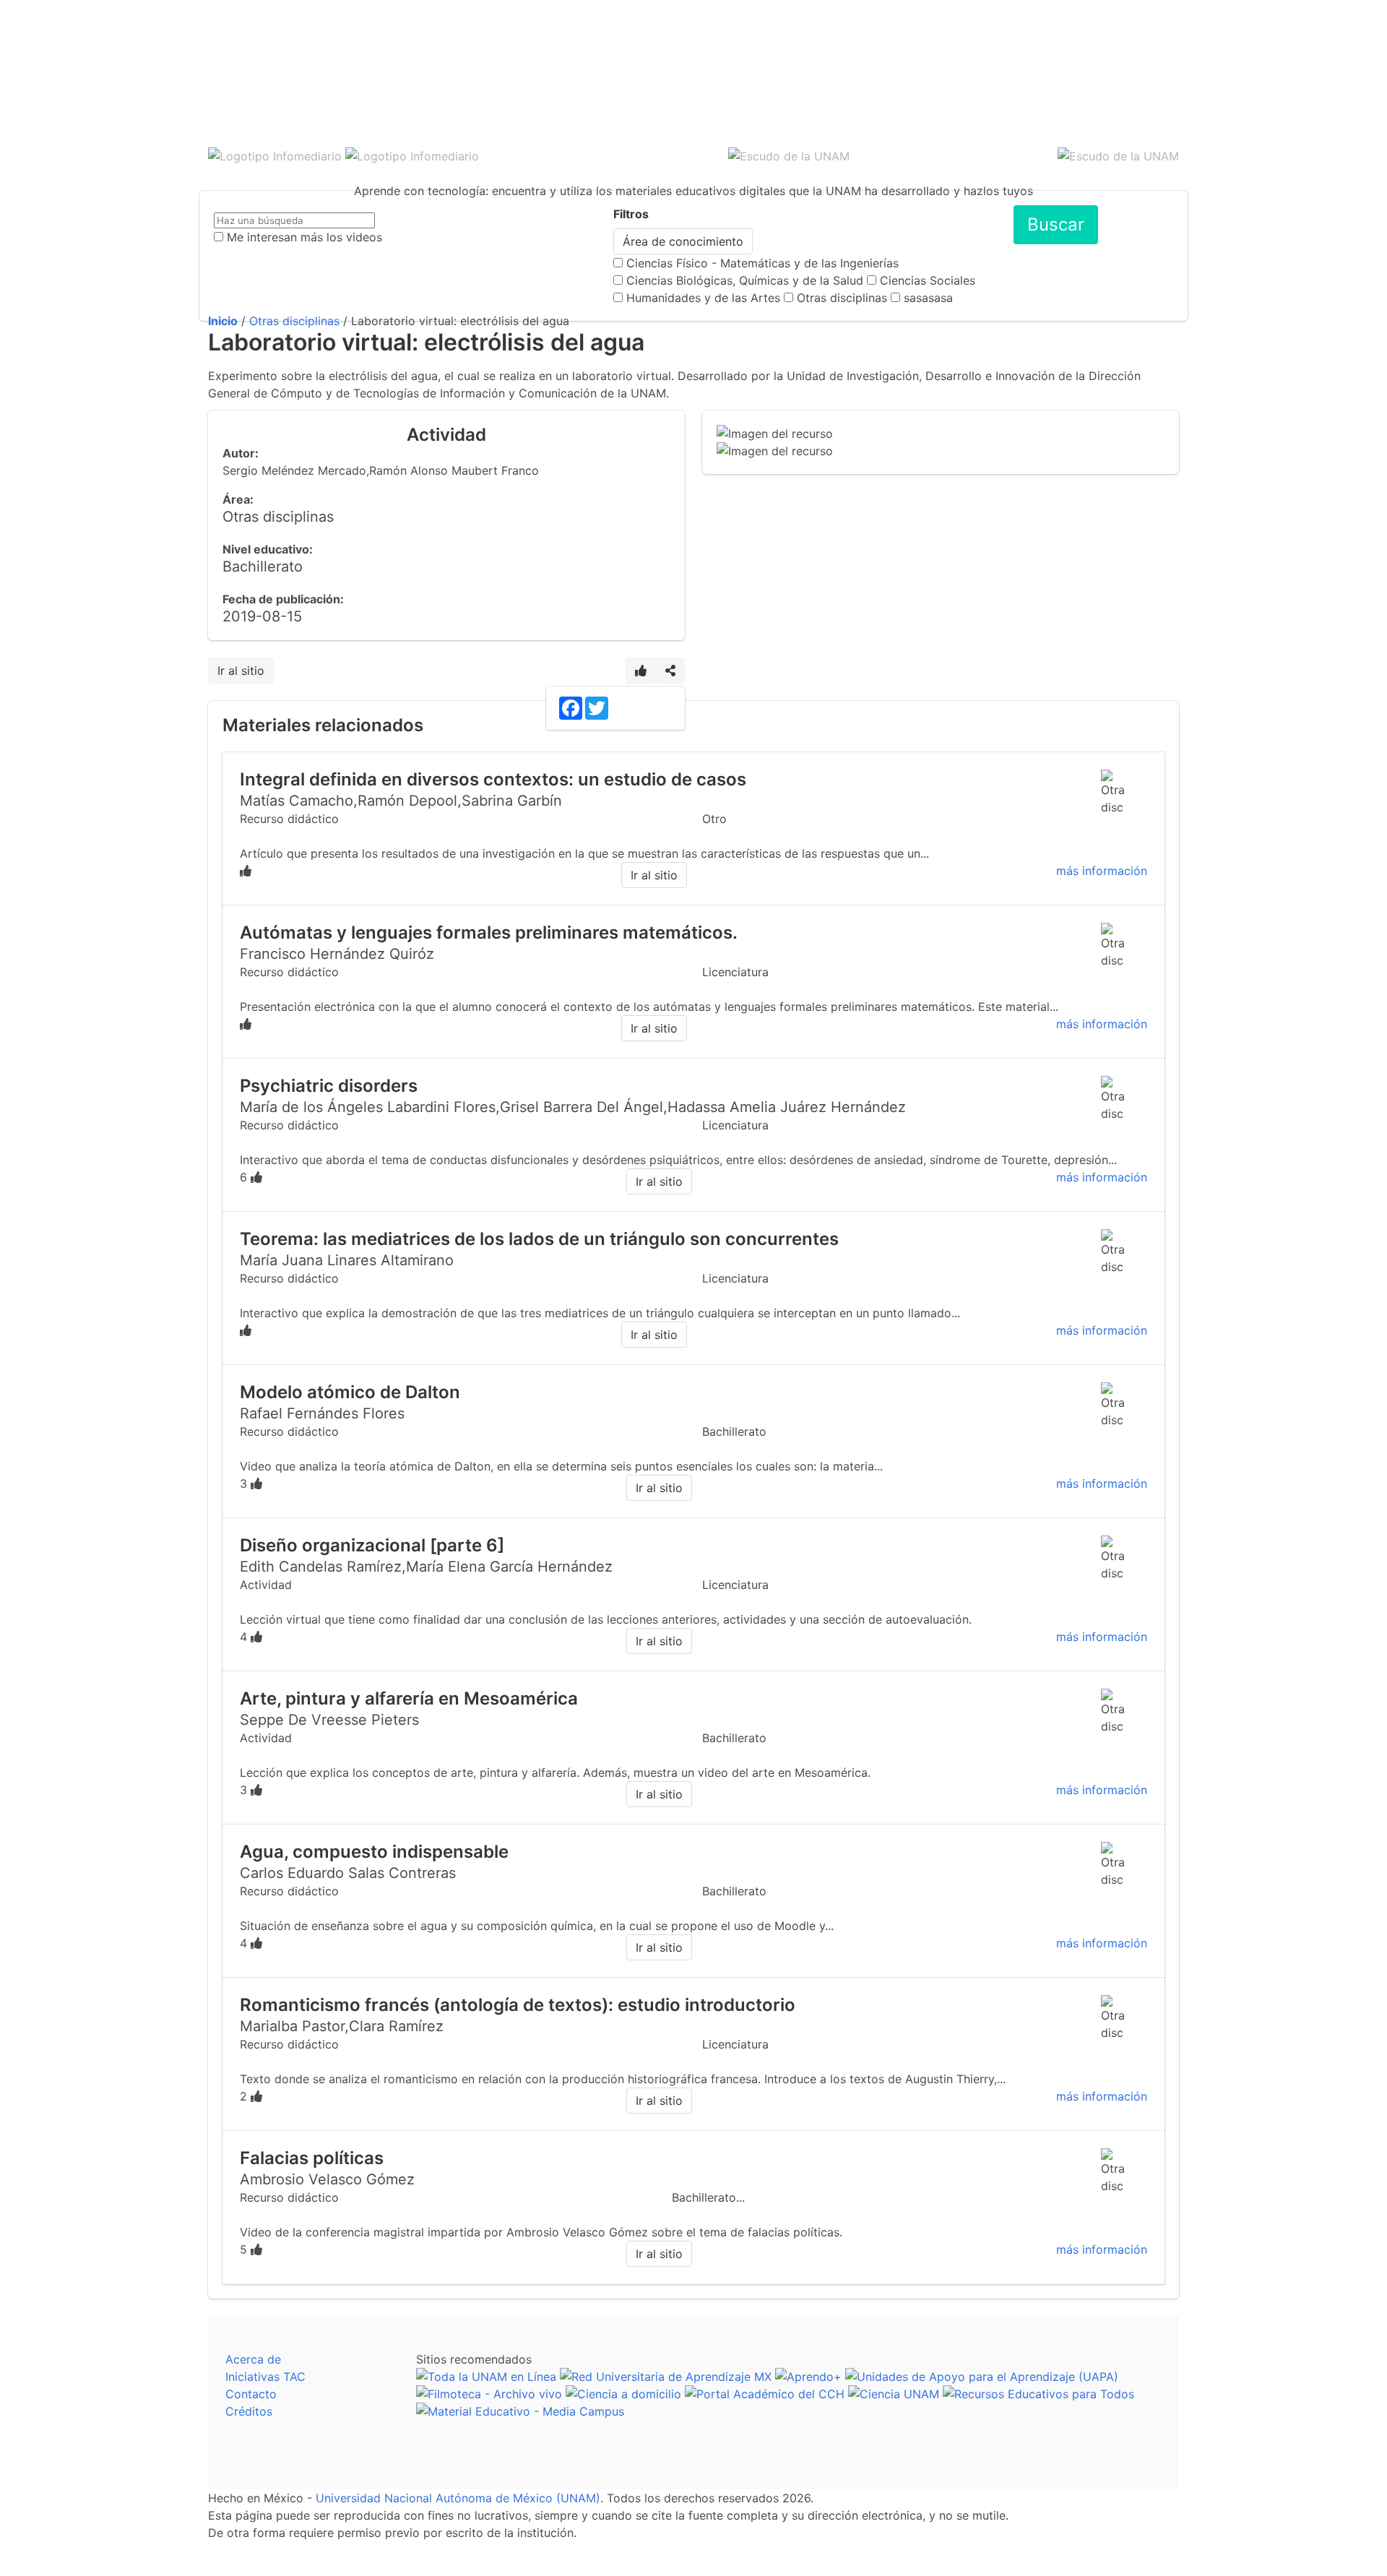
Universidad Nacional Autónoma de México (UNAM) (458, 2498)
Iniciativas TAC (265, 2377)
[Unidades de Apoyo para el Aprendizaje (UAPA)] (982, 2377)
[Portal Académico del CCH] (765, 2394)
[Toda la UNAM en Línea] (486, 2377)
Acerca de (253, 2359)
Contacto (251, 2394)
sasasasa (928, 298)
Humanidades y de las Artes (703, 298)
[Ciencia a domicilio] (623, 2394)
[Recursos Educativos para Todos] (1038, 2394)
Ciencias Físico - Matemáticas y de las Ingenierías (762, 263)
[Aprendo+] (808, 2377)
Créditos (249, 2411)
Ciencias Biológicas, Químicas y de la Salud (745, 280)
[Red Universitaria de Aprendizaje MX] (666, 2377)
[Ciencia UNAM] (894, 2394)
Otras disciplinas (842, 298)
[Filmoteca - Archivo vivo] (489, 2394)
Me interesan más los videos (304, 237)
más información (1102, 871)
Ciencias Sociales (928, 280)
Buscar (1056, 224)
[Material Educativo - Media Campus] (520, 2411)
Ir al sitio (241, 671)
